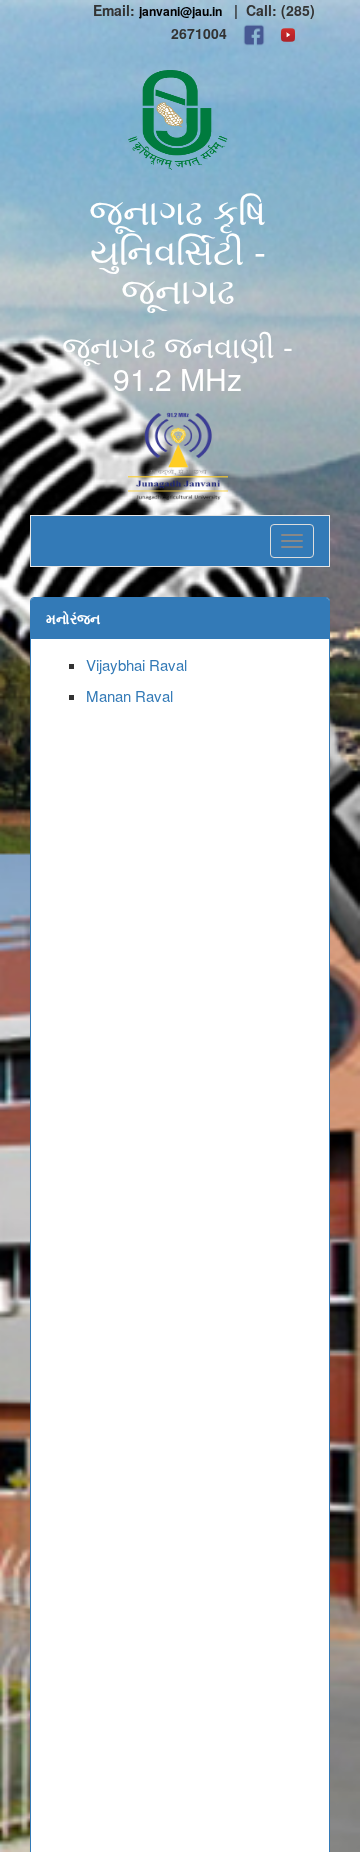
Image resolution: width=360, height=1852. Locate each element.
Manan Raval (129, 695)
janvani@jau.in (180, 11)
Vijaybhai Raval (136, 664)
